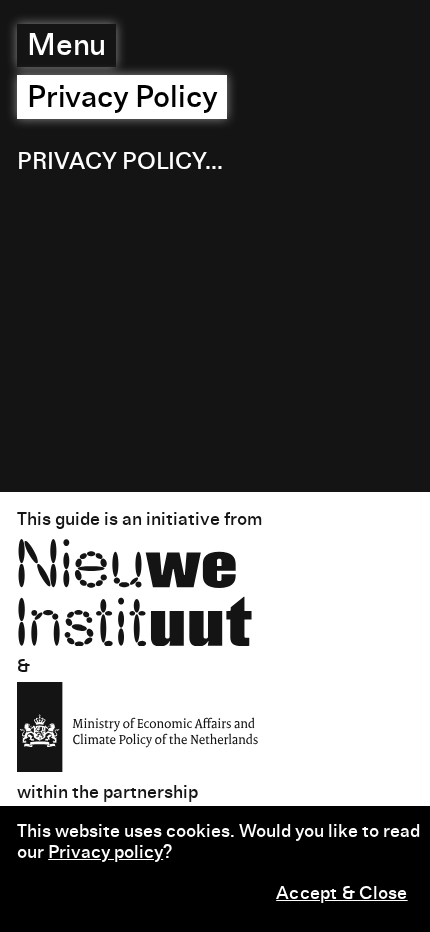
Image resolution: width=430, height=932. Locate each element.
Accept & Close (342, 894)
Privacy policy (105, 853)
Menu (67, 47)
